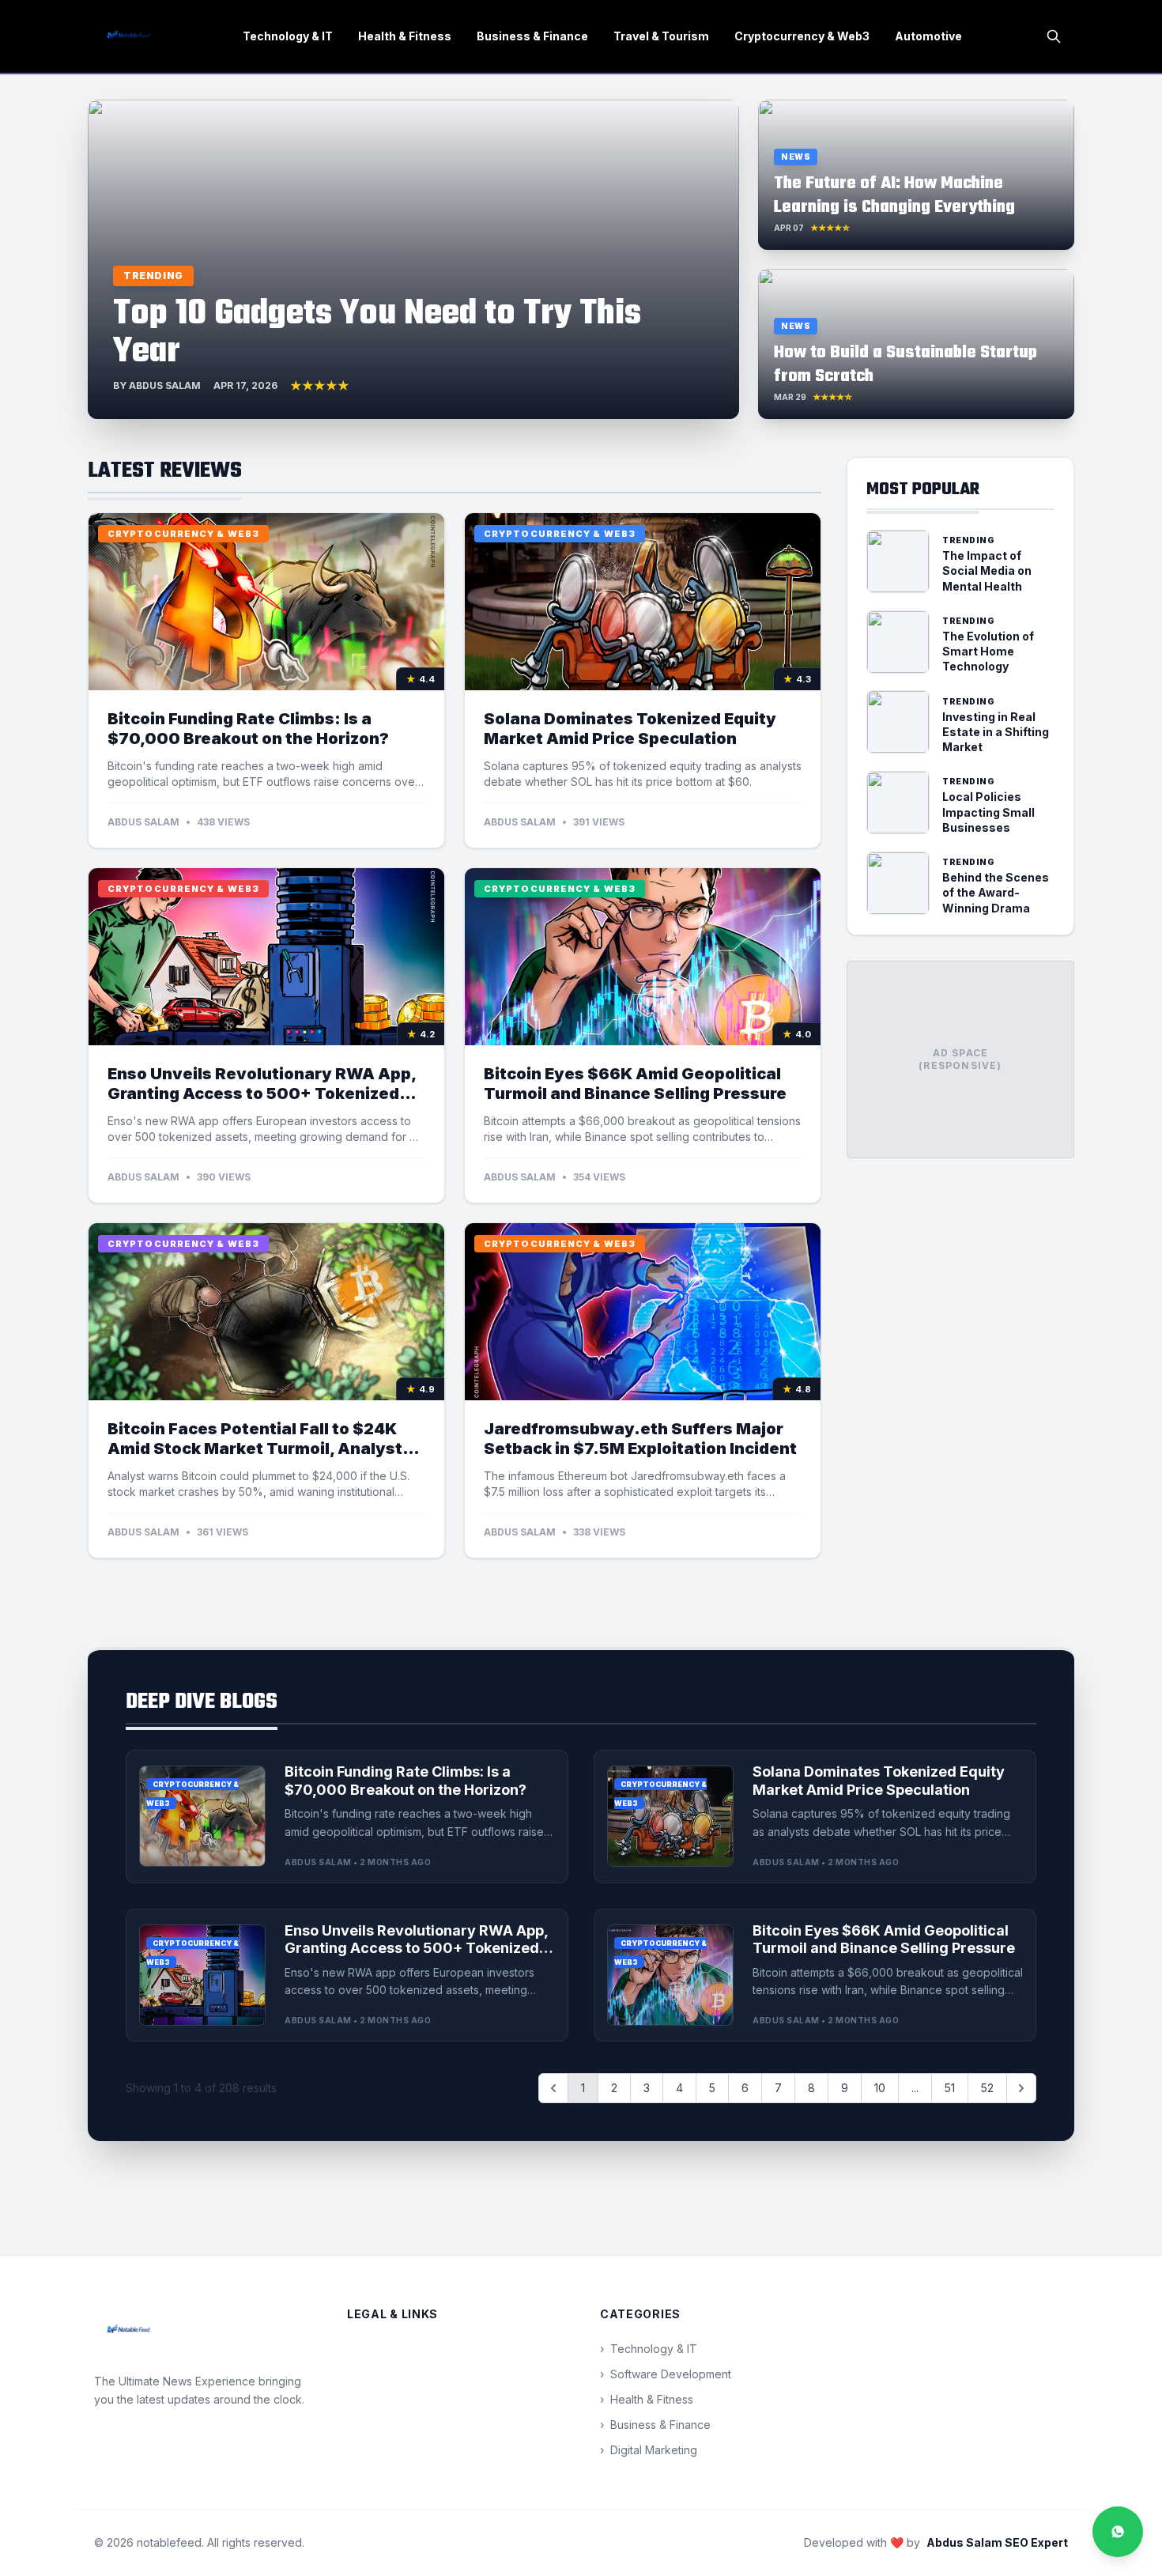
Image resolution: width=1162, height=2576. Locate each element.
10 (880, 2088)
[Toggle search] (1054, 36)
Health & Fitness (405, 36)
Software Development (666, 2374)
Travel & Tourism (661, 36)
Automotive (928, 36)
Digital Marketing (649, 2450)
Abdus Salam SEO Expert (997, 2542)
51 (950, 2088)
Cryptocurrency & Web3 (802, 36)
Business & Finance (532, 36)
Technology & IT (288, 36)
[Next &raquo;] (1021, 2088)
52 (987, 2088)
